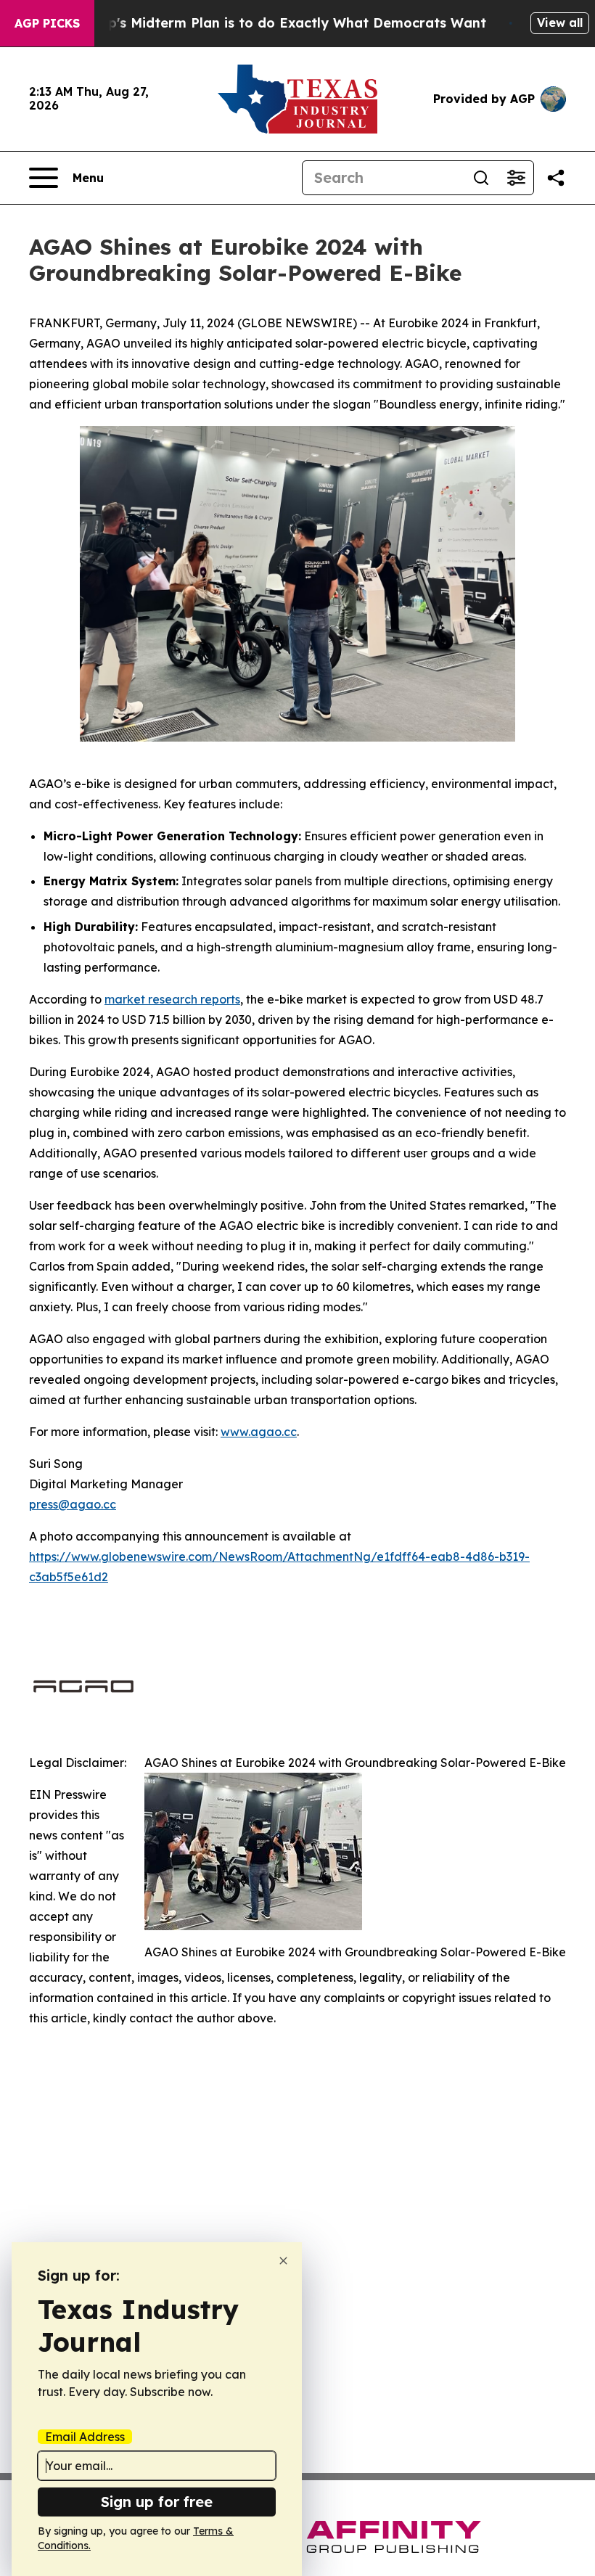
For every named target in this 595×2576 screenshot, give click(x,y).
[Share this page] (556, 178)
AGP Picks (47, 23)
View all (560, 22)
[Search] (481, 178)
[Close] (283, 2261)
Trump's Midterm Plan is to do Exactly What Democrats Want (280, 23)
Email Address (85, 2437)
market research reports (172, 999)
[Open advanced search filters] (516, 178)
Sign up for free (157, 2502)
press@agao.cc (73, 1504)
